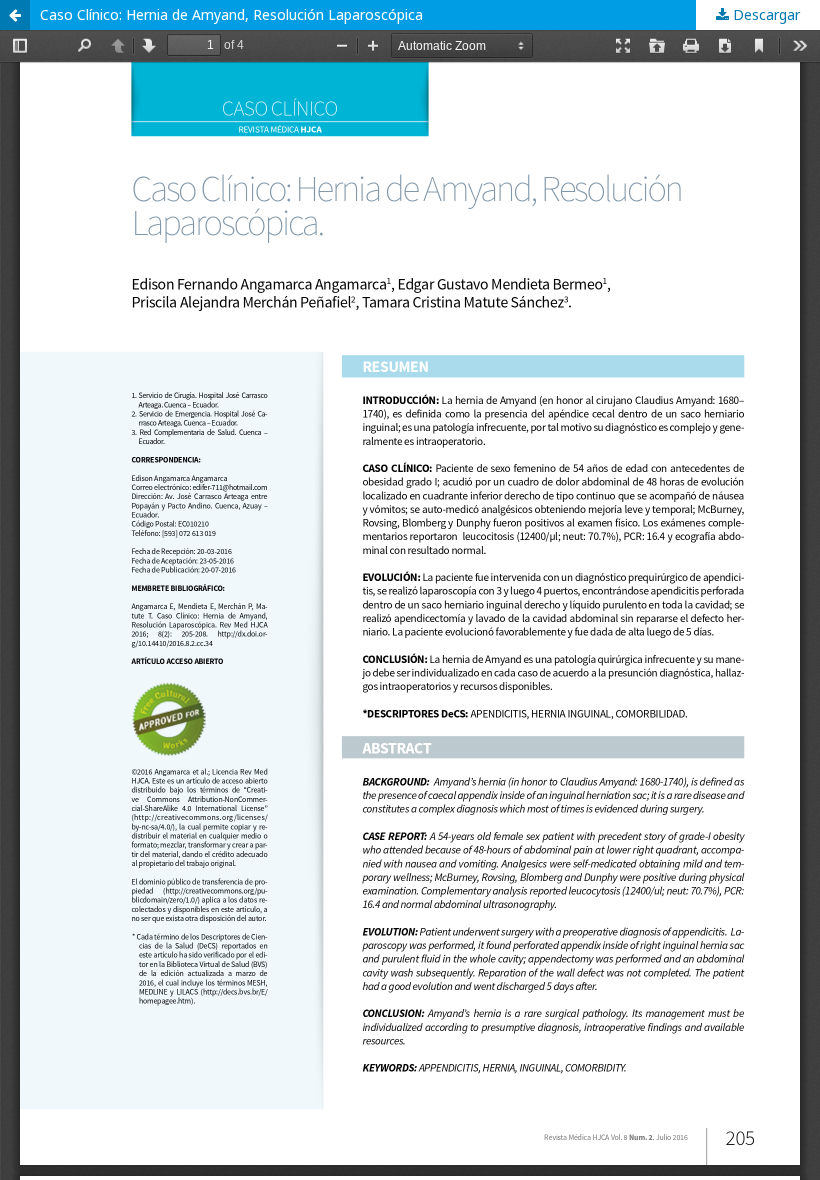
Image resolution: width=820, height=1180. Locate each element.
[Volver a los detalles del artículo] (15, 15)
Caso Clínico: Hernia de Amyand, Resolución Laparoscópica (231, 14)
